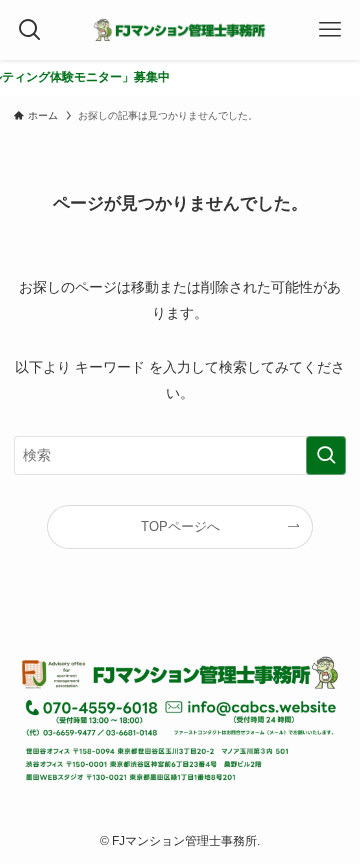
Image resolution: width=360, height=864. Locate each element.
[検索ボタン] (30, 30)
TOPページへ (180, 526)
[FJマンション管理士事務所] (180, 30)
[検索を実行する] (326, 455)
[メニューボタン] (330, 30)
